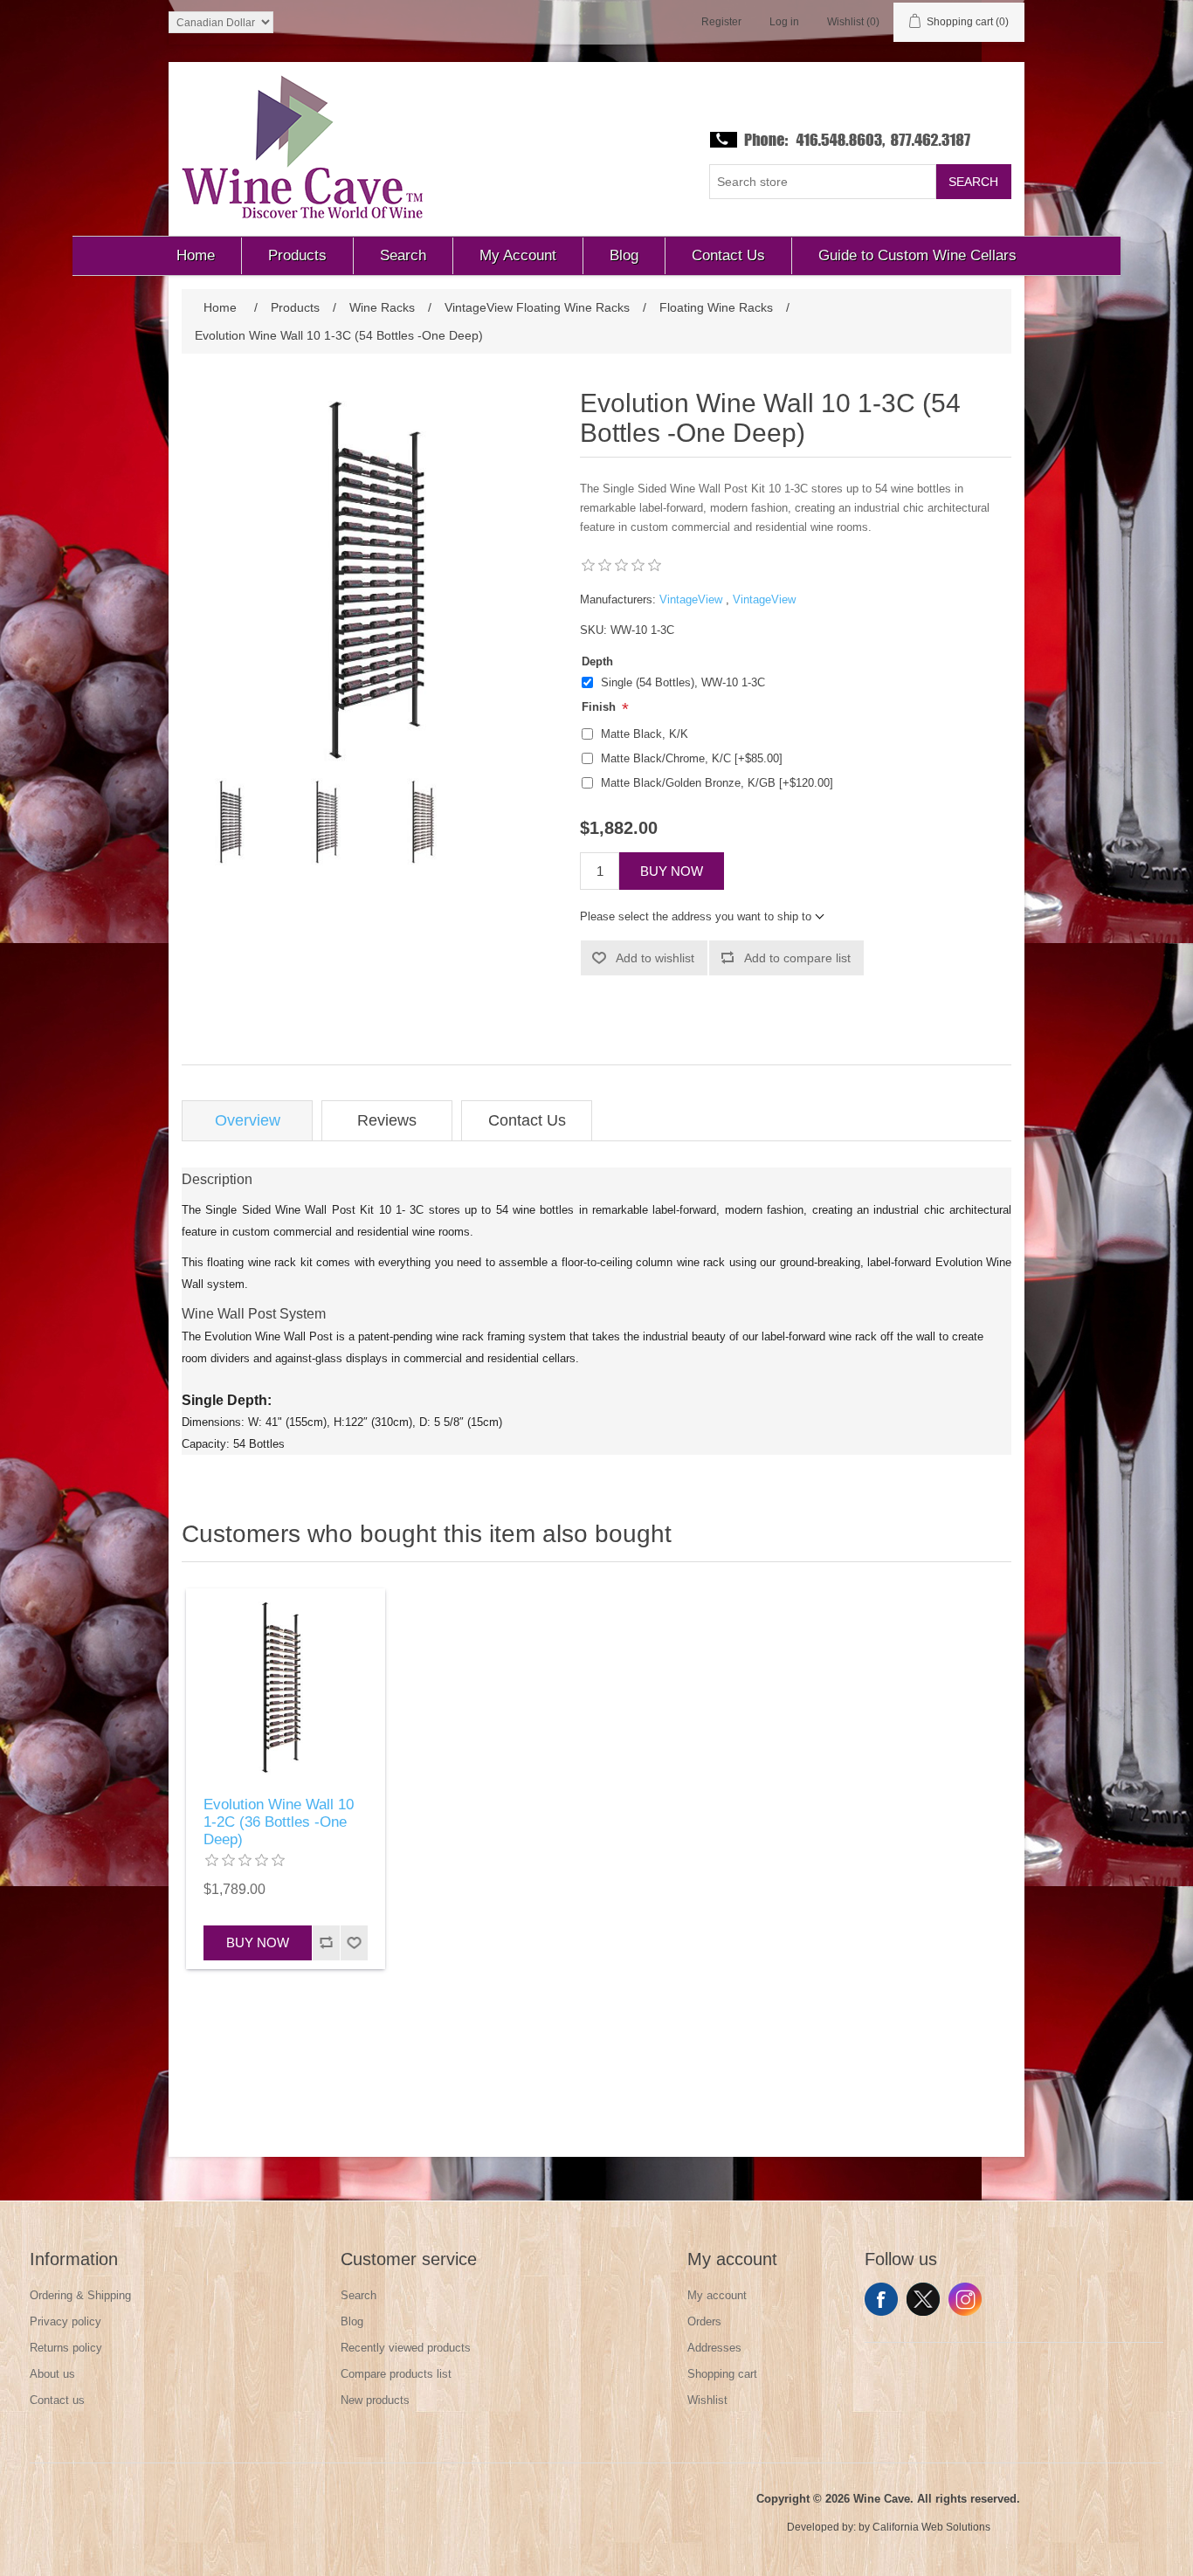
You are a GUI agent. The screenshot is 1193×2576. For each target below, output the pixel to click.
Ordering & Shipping (80, 2295)
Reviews (387, 1120)
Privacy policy (66, 2321)
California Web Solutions (931, 2527)
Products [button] (297, 255)
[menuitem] (196, 256)
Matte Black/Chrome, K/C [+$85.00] (692, 758)
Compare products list (396, 2374)
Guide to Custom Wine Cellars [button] (917, 255)
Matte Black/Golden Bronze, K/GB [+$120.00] (717, 783)
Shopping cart (722, 2374)
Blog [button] (624, 255)
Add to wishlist (655, 958)
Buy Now (672, 871)
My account (717, 2295)
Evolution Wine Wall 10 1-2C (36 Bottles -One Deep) (279, 1822)
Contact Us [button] (728, 255)
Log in (784, 22)
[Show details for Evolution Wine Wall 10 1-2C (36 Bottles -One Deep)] (286, 1688)
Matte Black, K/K (645, 734)
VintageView (691, 599)
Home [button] (196, 255)
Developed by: (821, 2527)
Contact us (57, 2400)
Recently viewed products (406, 2348)
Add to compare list (797, 958)
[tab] (247, 1121)
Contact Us (527, 1120)
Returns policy (66, 2348)
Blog (352, 2321)
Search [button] (403, 255)
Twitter (923, 2299)
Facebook (881, 2299)
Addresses (714, 2348)
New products (375, 2400)
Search (973, 182)
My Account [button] (518, 255)
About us (52, 2374)
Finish (600, 707)
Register (721, 22)
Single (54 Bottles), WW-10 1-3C (683, 682)
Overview (248, 1120)
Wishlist (707, 2400)
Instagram (965, 2299)
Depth (597, 661)
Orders (704, 2321)
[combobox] (823, 182)
